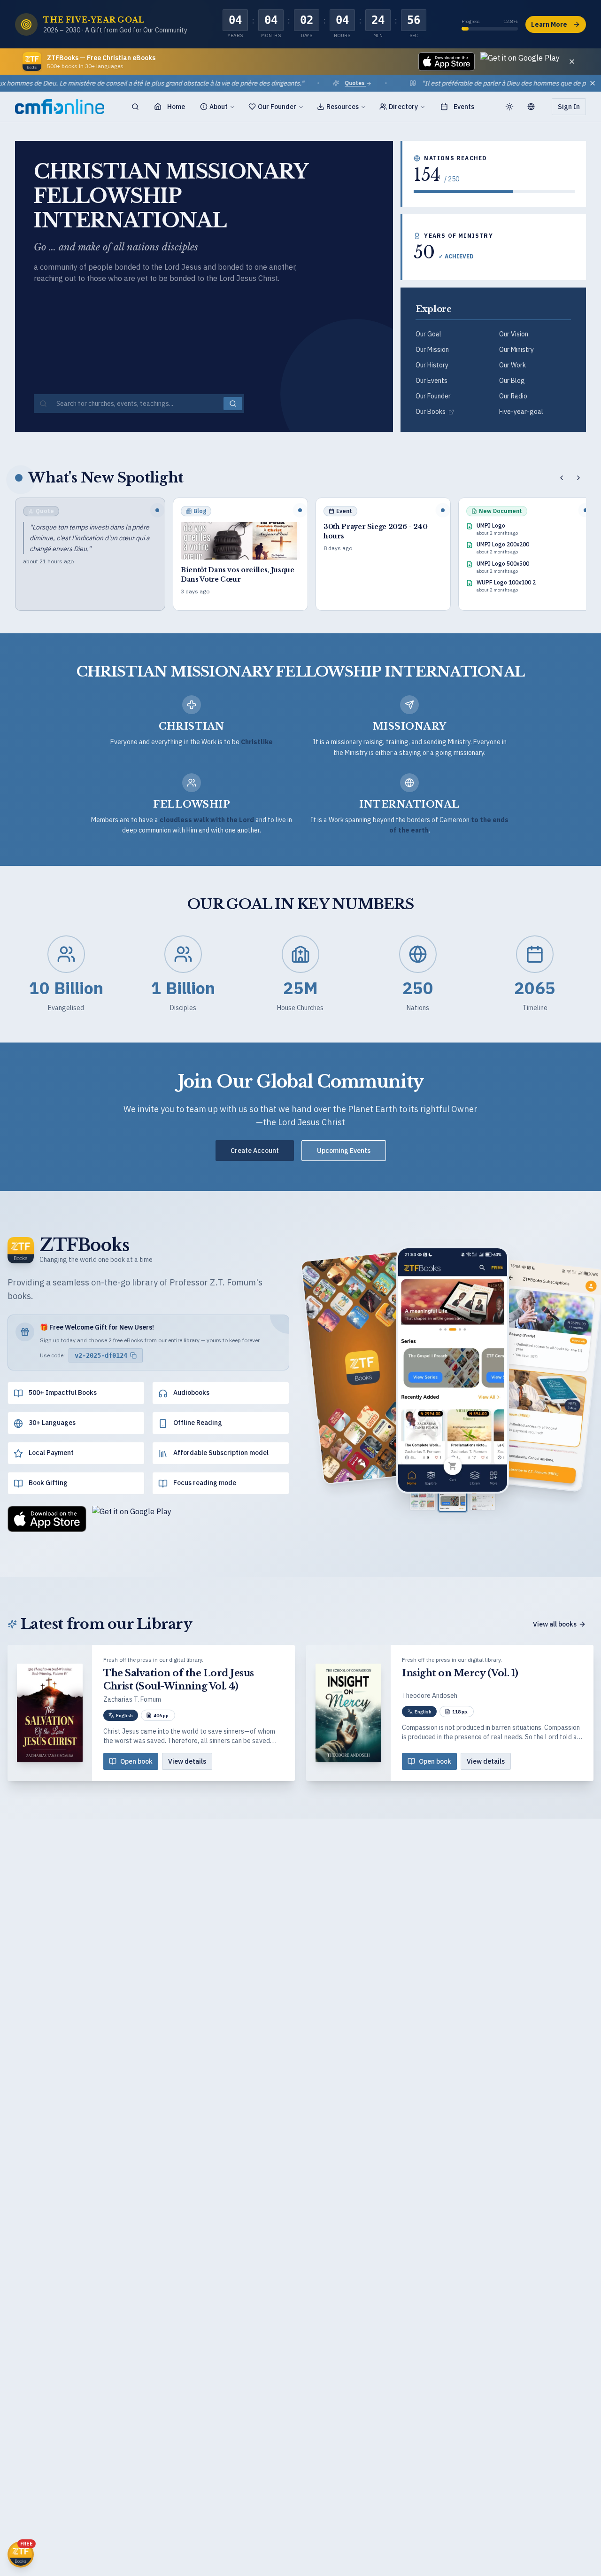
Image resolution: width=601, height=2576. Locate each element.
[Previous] (562, 478)
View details (187, 1761)
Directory (403, 107)
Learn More (549, 24)
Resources (343, 107)
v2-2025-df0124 (101, 1355)
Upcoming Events (344, 1151)
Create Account (255, 1151)
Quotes (304, 83)
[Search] (135, 107)
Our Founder (277, 107)
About (219, 107)
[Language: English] (535, 107)
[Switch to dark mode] (509, 107)
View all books (555, 1624)
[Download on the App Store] (447, 62)
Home (176, 107)
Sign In (569, 107)
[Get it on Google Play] (520, 62)
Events (464, 107)
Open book (136, 1761)
